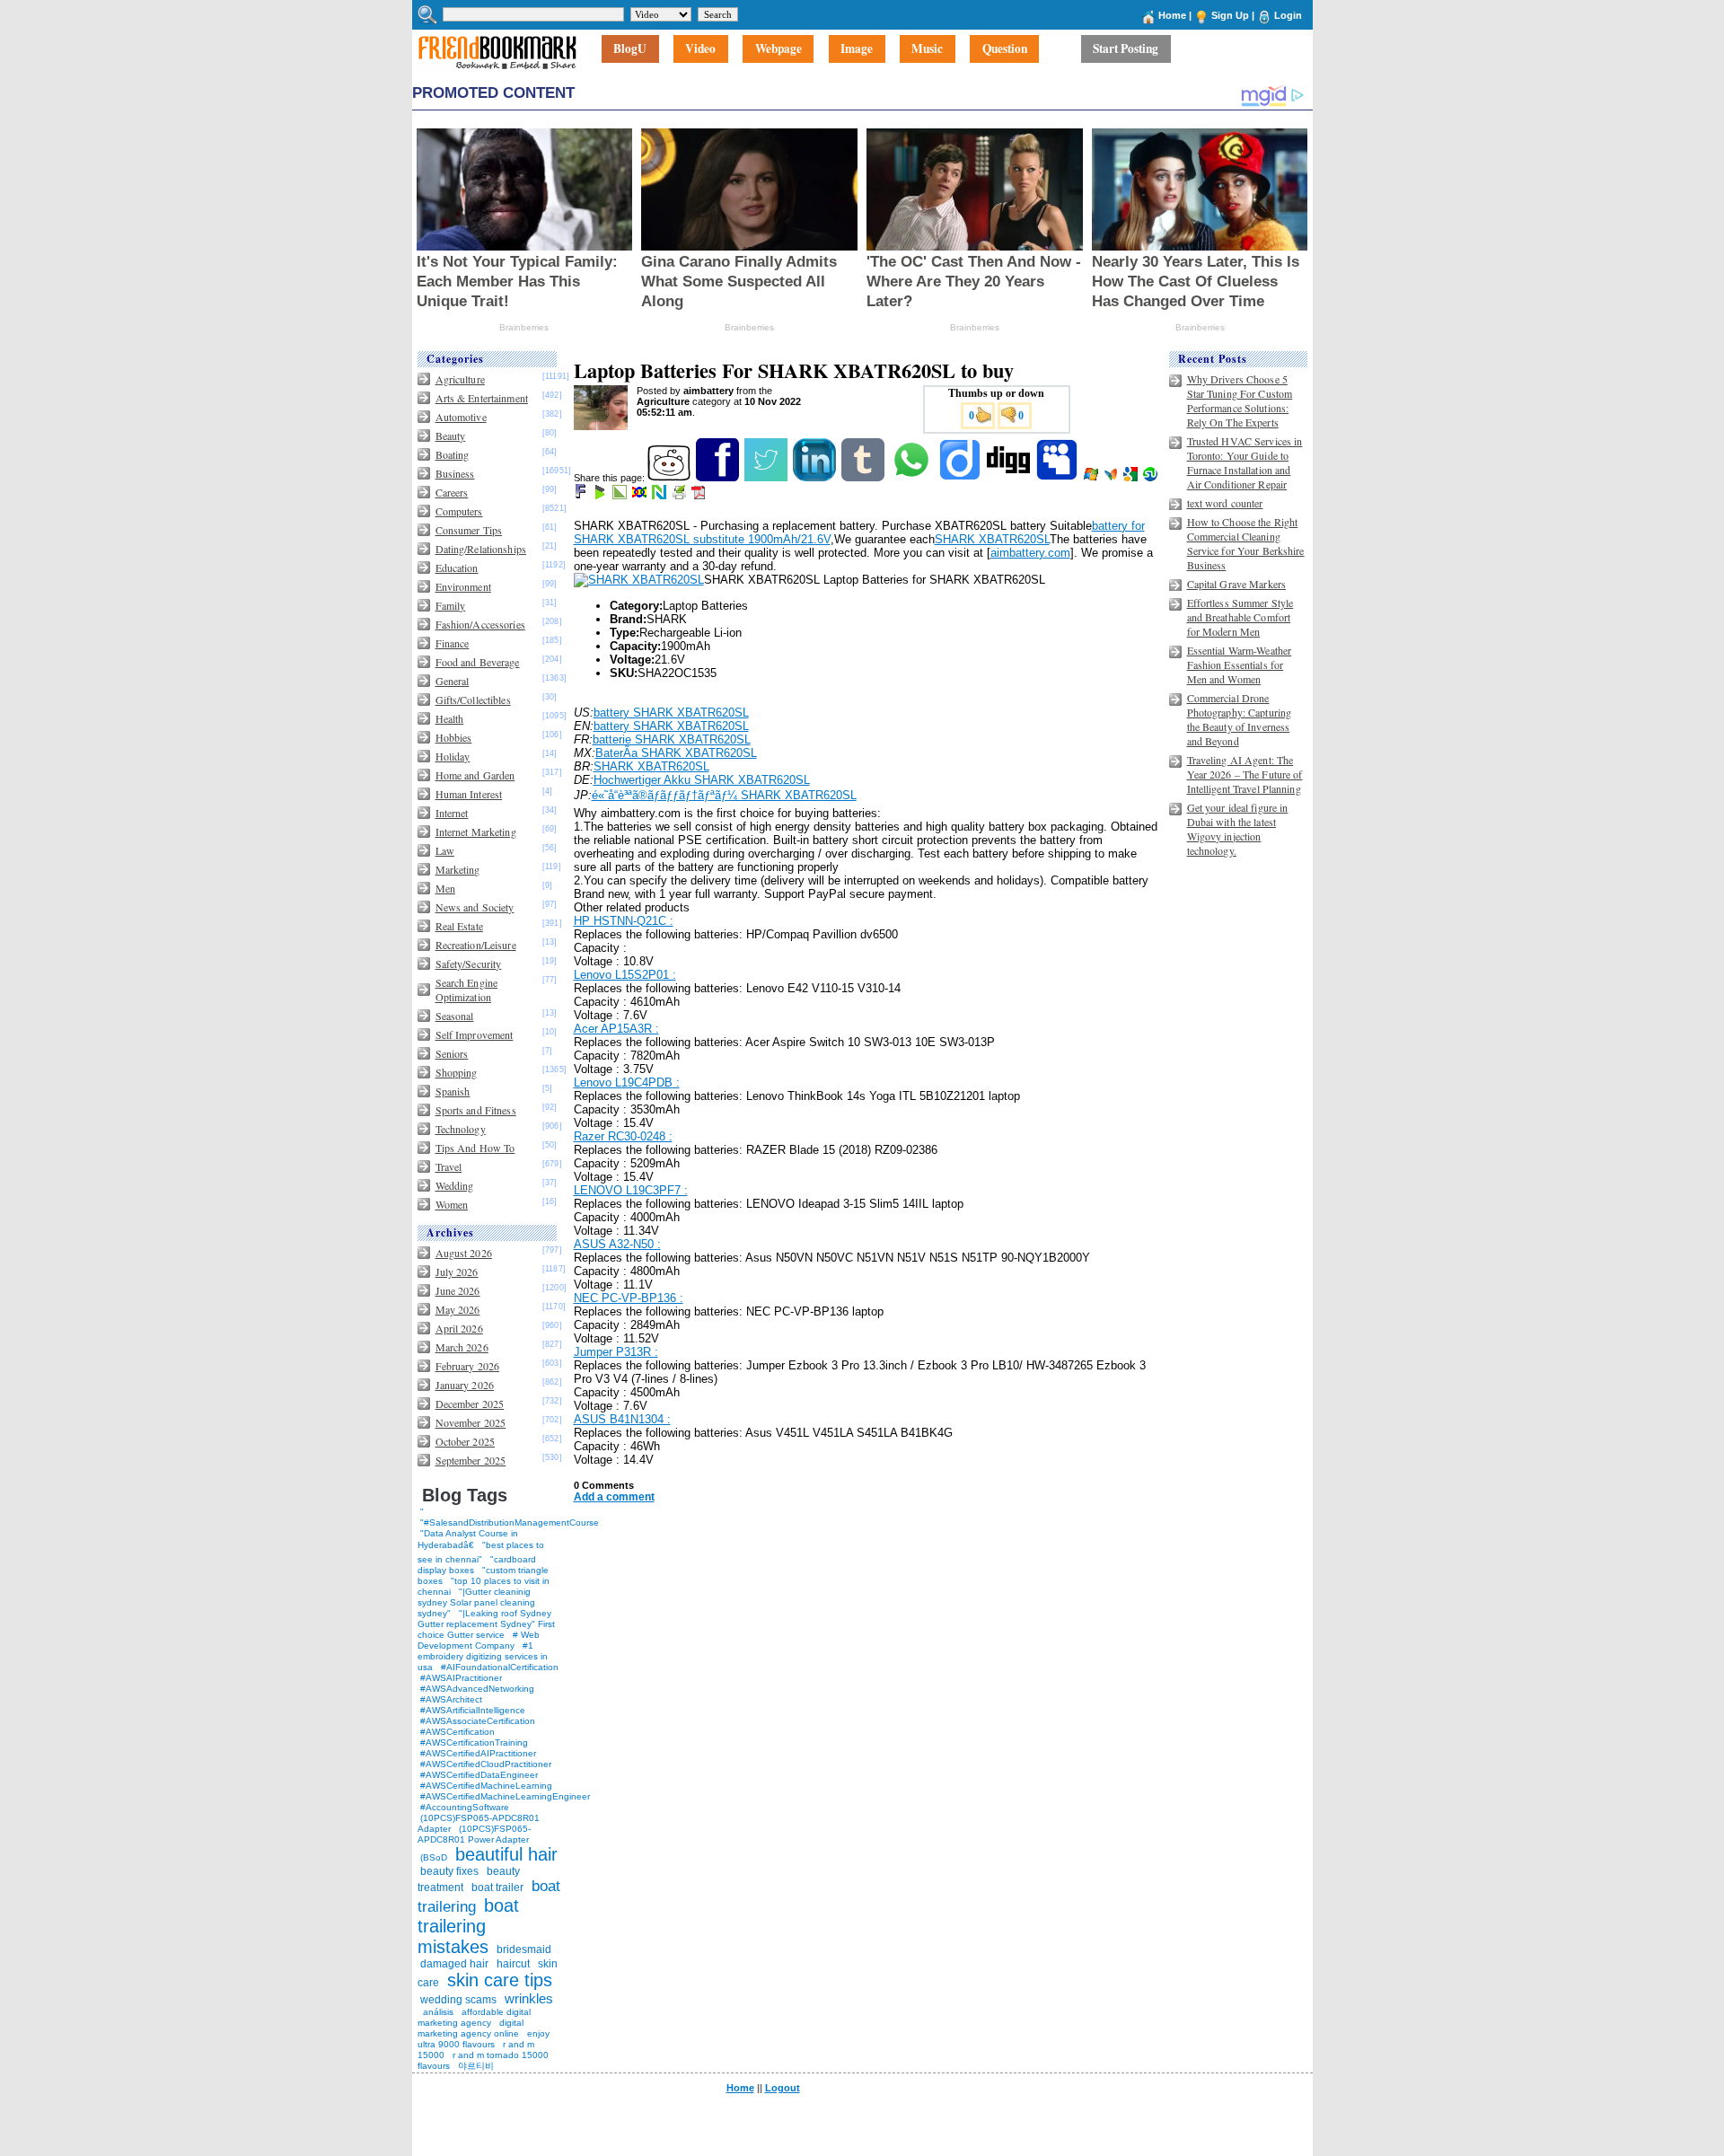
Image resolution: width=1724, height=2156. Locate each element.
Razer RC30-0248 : (623, 1136)
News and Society (475, 907)
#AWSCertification (457, 1732)
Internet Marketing (476, 832)
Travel (449, 1166)
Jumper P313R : (616, 1352)
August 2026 (464, 1253)
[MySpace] (1058, 478)
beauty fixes (449, 1871)
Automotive (461, 417)
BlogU (630, 49)
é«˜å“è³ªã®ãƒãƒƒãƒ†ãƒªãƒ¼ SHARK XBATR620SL (724, 795)
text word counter (1225, 503)
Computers (459, 511)
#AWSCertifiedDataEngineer (479, 1775)
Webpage (778, 49)
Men (445, 888)
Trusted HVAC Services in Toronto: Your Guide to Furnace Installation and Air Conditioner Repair (1245, 462)
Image (857, 49)
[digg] (1010, 478)
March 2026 (462, 1347)
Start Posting (1126, 49)
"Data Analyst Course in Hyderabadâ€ (468, 1539)
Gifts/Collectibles (473, 700)
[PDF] (700, 496)
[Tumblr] (864, 478)
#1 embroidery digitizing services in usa (483, 1656)
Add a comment (614, 1497)
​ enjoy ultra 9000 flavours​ (484, 2039)
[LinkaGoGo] (641, 496)
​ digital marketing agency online (471, 2028)
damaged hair (454, 1964)
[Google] (1132, 478)
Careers (452, 492)
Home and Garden (475, 775)
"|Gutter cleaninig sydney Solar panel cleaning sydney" (476, 1602)
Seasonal (455, 1016)
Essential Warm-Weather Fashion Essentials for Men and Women (1240, 664)
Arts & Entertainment (482, 398)
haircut (513, 1964)
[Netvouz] (660, 496)
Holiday (453, 756)
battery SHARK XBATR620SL (671, 713)
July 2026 (457, 1272)
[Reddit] (670, 478)
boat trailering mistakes (468, 1926)
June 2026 (458, 1290)
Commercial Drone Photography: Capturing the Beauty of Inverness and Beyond (1240, 719)
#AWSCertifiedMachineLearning (486, 1786)
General (453, 681)
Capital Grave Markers (1237, 584)
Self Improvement (475, 1034)
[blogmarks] (601, 496)
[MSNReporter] (1112, 478)
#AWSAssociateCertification (478, 1721)
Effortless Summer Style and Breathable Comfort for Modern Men (1240, 617)
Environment (463, 586)
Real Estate (459, 926)
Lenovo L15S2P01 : (625, 975)
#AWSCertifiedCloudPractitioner (486, 1764)
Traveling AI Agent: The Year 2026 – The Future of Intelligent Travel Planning (1245, 774)
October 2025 (465, 1441)
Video (700, 49)
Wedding (455, 1185)
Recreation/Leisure (476, 945)
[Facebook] (719, 478)
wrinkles (529, 1998)
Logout (783, 2088)
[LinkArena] (621, 496)
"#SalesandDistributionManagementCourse (510, 1522)
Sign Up (1230, 15)
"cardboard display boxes (477, 1565)
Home (1172, 15)
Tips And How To (475, 1148)
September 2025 (471, 1460)
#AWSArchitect (451, 1699)
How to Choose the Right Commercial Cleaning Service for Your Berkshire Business (1246, 543)
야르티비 (476, 2066)
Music (927, 49)
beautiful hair (506, 1854)
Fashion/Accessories (480, 624)
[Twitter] (767, 478)
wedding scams (458, 2000)
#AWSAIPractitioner (461, 1678)
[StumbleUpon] (1152, 478)
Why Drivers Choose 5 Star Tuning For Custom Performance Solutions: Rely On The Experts (1240, 400)
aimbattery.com (1030, 553)
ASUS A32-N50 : (617, 1244)
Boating (453, 454)
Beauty (451, 436)
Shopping (457, 1072)
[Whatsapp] (913, 478)
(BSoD (434, 1857)
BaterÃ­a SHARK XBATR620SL (676, 753)
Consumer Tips (469, 530)
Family (451, 605)
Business (455, 473)
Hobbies (454, 737)
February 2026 (468, 1366)
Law (445, 850)
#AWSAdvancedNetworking (477, 1689)
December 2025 (470, 1404)
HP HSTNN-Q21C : (624, 921)
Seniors (452, 1053)
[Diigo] (961, 478)
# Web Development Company (479, 1640)
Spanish (453, 1091)
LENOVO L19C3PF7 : (631, 1190)
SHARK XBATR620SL (992, 539)
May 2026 (458, 1309)
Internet (452, 813)
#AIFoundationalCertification (500, 1667)
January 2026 (465, 1385)
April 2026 (459, 1328)
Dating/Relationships (481, 549)
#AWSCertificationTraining (474, 1742)
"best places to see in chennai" (481, 1552)
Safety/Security (469, 964)
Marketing (458, 869)
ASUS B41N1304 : (622, 1419)
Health (450, 718)
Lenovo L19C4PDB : (627, 1082)
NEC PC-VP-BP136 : (629, 1298)
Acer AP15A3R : (616, 1029)
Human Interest (469, 794)
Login (1288, 15)
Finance (453, 643)
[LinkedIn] (816, 478)
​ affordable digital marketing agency (474, 2017)
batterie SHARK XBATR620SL (672, 739)
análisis (437, 2012)
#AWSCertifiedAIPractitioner (478, 1753)
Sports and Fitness (476, 1110)
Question (1005, 49)
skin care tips (500, 1980)
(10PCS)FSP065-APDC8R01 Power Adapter (474, 1834)
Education (457, 568)
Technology (461, 1129)
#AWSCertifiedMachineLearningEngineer (505, 1796)
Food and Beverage (478, 662)
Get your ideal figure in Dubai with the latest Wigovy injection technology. (1238, 829)
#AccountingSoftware (465, 1807)
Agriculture (460, 379)
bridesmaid (524, 1949)
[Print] (680, 496)
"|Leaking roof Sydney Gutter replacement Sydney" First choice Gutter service (486, 1624)
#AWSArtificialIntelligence (473, 1710)
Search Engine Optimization (467, 990)
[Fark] (582, 496)
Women (452, 1204)
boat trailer (497, 1888)
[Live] (1092, 478)
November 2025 (471, 1422)
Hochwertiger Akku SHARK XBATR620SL (702, 780)
